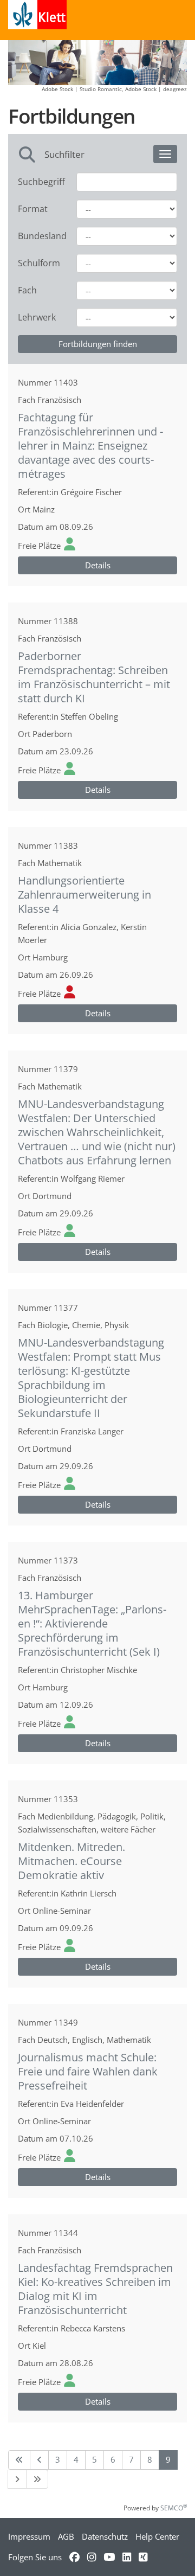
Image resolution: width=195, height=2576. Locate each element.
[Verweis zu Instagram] (92, 2557)
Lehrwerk (37, 317)
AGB (66, 2536)
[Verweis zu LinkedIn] (127, 2557)
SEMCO (174, 2508)
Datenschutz (105, 2536)
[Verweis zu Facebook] (74, 2557)
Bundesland (39, 236)
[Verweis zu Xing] (143, 2557)
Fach (27, 290)
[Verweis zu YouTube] (109, 2557)
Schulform (39, 263)
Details (98, 565)
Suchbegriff (39, 182)
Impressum (29, 2536)
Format (33, 209)
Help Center (157, 2536)
